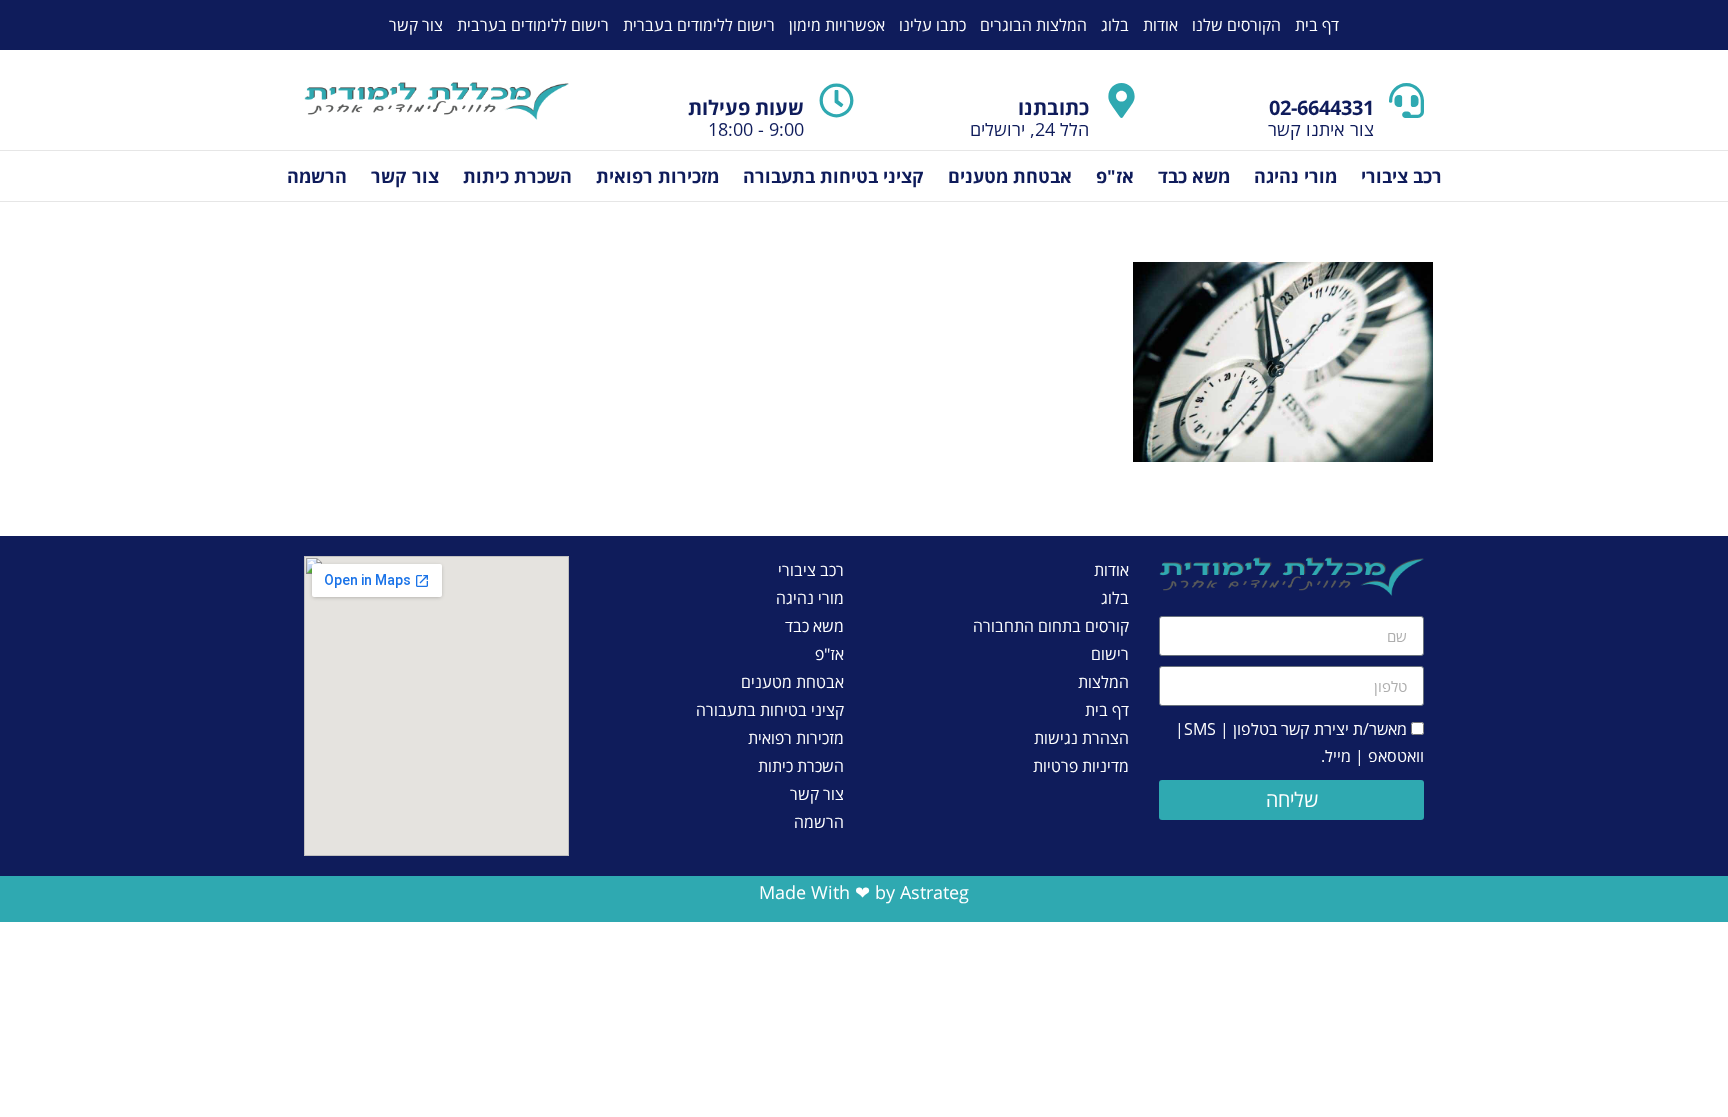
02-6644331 (1321, 107)
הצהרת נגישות (1081, 738)
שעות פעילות (746, 107)
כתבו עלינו (932, 25)
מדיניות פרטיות (1081, 766)
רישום (1110, 654)
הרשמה (317, 176)
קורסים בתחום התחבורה (1051, 626)
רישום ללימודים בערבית (533, 25)
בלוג (1115, 25)
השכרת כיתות (517, 176)
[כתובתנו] (1121, 100)
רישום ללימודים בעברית (699, 25)
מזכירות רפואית (657, 176)
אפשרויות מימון (837, 25)
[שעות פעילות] (836, 100)
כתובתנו (1053, 107)
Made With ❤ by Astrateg (864, 892)
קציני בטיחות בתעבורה (833, 176)
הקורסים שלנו (1236, 25)
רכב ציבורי (1401, 176)
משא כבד (1194, 176)
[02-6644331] (1406, 100)
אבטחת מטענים (1010, 176)
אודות (1160, 25)
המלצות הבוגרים (1033, 25)
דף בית (1317, 25)
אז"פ (1115, 176)
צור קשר (416, 25)
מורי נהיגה (1295, 176)
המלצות (1103, 682)
